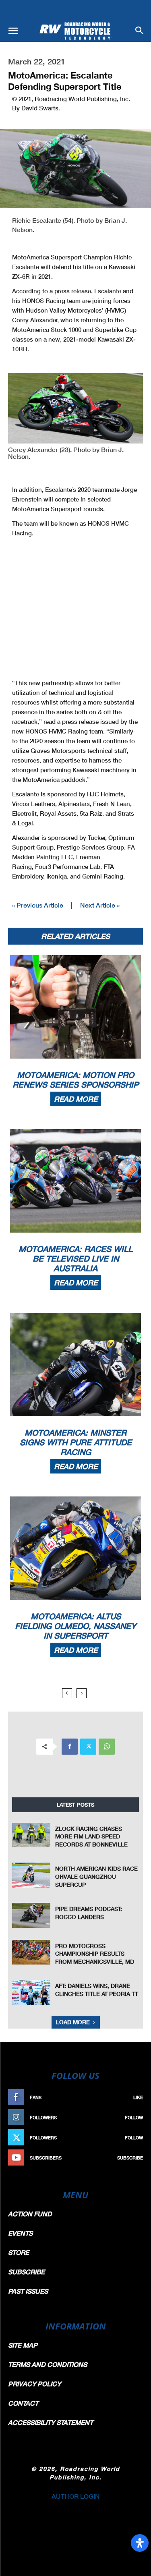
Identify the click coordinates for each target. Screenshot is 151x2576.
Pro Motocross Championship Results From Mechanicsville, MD (95, 1954)
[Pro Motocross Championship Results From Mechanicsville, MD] (31, 1952)
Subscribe (130, 2158)
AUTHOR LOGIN (76, 2496)
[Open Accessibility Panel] (140, 2543)
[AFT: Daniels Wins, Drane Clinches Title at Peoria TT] (31, 1992)
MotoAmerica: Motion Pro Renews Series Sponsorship (75, 1080)
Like (138, 2097)
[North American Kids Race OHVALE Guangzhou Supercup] (31, 1875)
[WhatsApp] (107, 1747)
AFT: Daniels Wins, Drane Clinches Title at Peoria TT (97, 1990)
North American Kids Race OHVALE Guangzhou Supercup (96, 1876)
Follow (134, 2117)
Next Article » (100, 905)
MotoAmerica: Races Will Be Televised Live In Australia (75, 1258)
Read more (76, 1099)
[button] (13, 31)
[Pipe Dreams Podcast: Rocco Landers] (31, 1915)
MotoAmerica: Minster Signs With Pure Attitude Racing (76, 1442)
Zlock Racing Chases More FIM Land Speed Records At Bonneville (91, 1836)
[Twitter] (88, 1747)
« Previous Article (38, 905)
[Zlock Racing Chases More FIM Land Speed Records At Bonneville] (31, 1835)
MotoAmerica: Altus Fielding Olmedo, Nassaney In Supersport (75, 1626)
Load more (73, 2022)
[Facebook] (70, 1747)
